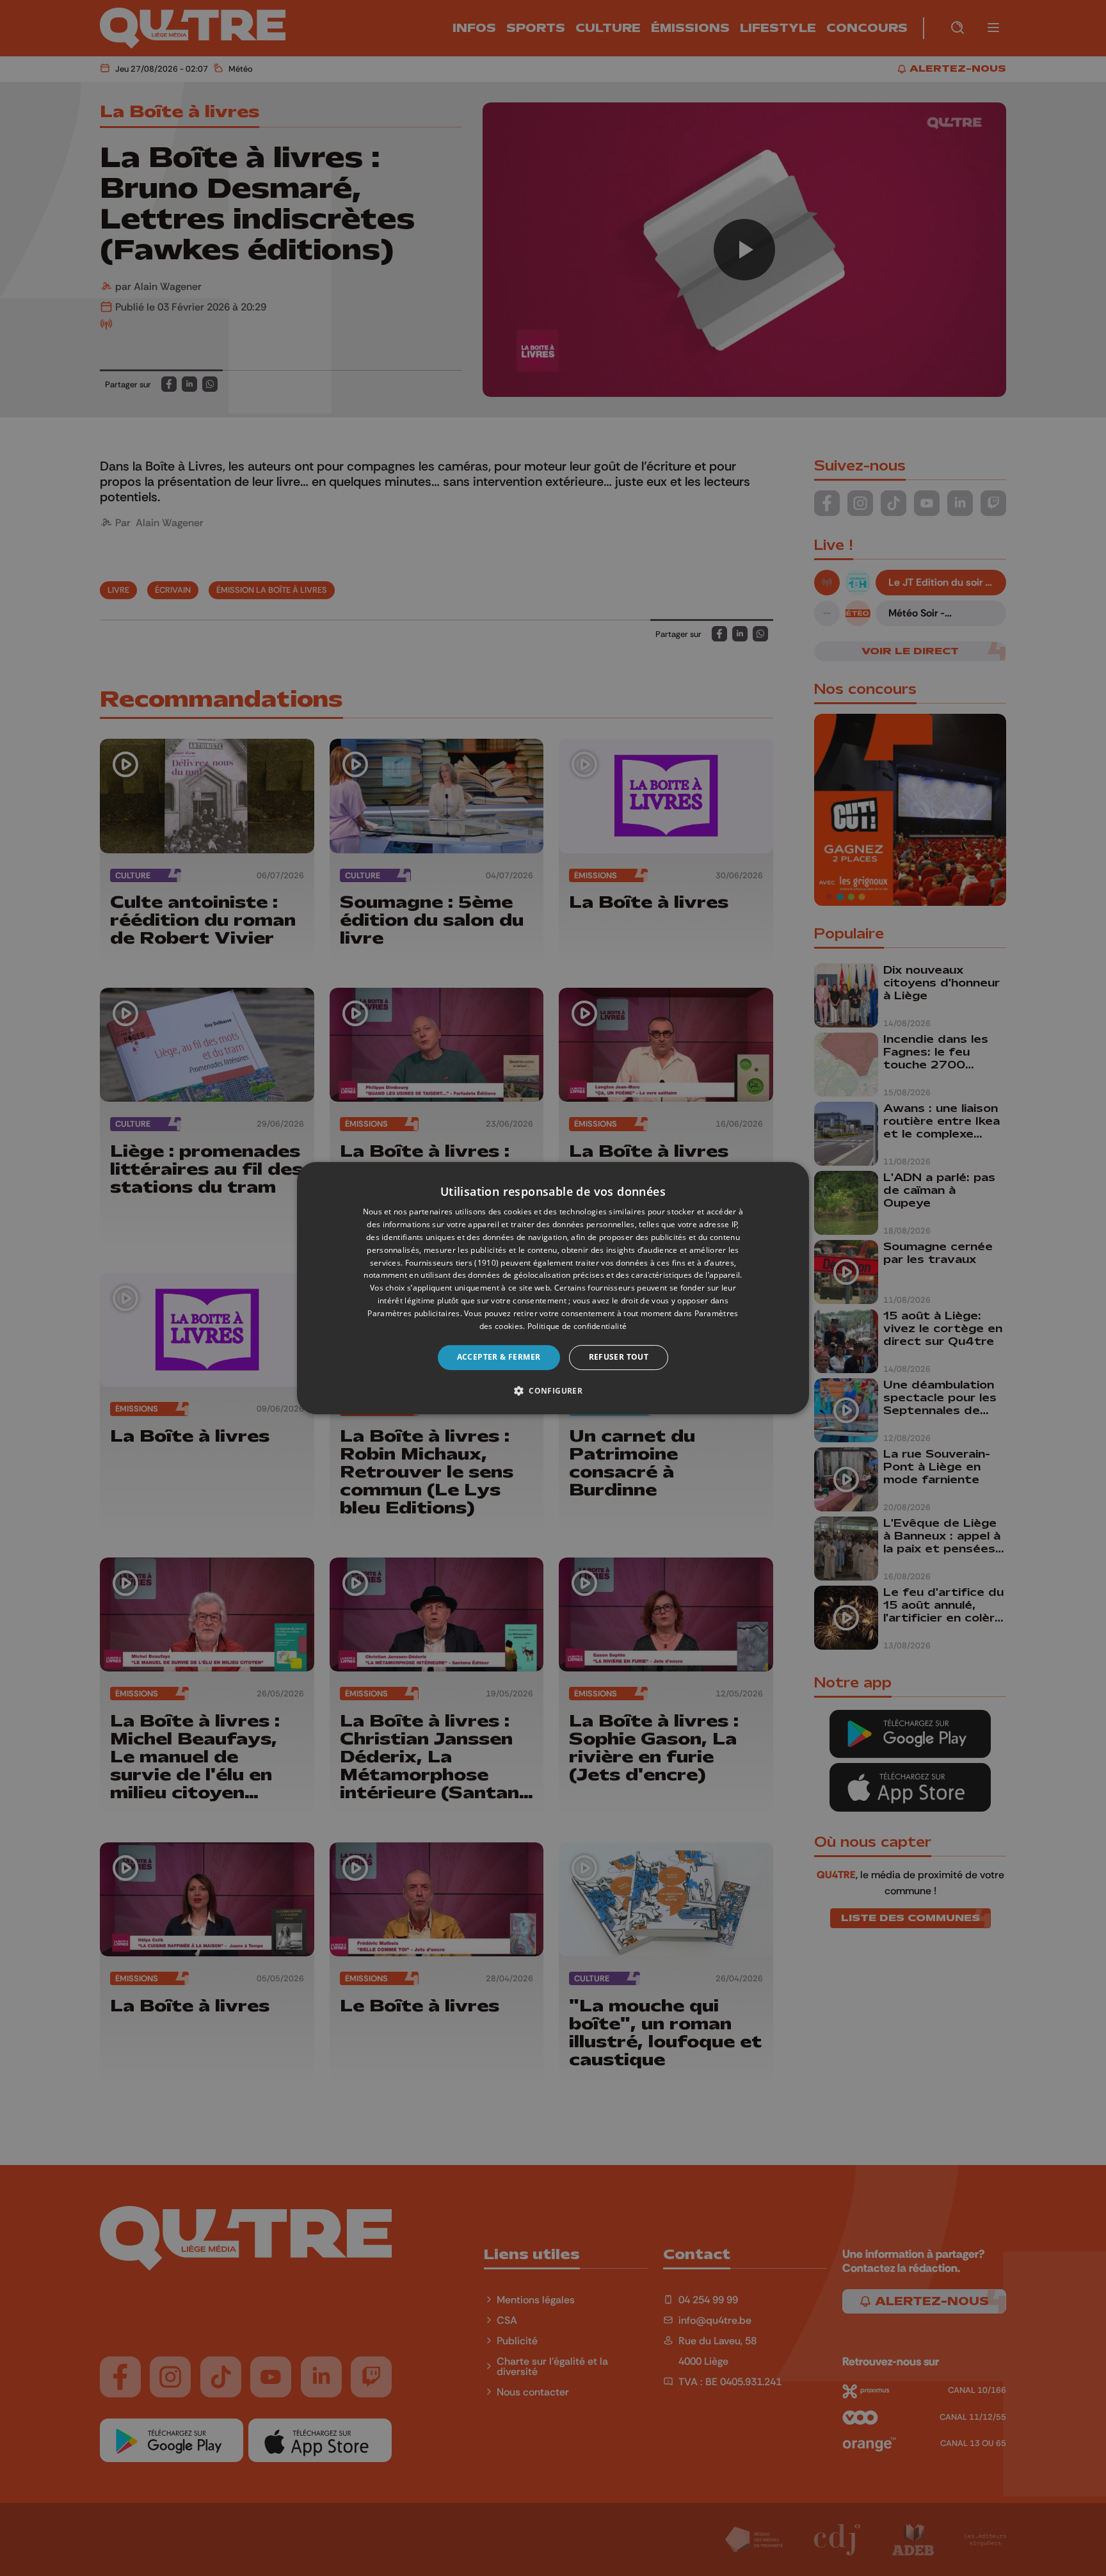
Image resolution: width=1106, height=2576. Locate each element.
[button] (553, 1390)
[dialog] (553, 1288)
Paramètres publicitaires (413, 1313)
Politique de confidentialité (577, 1326)
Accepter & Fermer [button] (499, 1357)
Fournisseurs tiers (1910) (452, 1263)
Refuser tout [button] (619, 1357)
